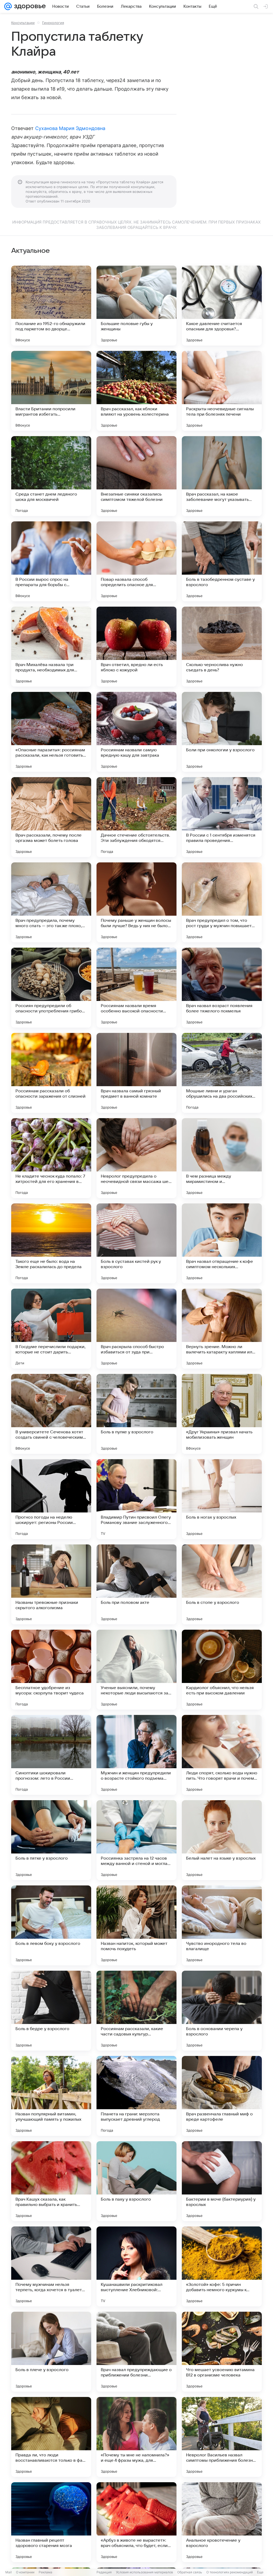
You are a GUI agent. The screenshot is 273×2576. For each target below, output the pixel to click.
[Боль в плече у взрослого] (51, 2352)
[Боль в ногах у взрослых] (222, 1499)
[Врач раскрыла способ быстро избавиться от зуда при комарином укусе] (136, 1329)
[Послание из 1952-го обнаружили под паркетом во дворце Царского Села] (51, 306)
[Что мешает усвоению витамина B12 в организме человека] (222, 2352)
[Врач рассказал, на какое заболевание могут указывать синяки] (222, 476)
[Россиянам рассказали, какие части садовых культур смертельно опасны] (136, 2011)
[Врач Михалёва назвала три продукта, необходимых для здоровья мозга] (51, 647)
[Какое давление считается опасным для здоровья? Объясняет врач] (222, 306)
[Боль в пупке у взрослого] (136, 1414)
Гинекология (53, 23)
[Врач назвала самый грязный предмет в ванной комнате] (136, 1073)
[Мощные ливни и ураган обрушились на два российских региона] (222, 1073)
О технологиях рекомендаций (230, 2572)
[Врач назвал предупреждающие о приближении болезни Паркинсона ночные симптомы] (136, 2352)
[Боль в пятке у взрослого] (51, 1840)
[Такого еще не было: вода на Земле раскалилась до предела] (51, 1243)
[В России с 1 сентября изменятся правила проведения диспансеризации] (222, 817)
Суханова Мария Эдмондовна (70, 128)
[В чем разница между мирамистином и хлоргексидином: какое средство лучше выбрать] (222, 1158)
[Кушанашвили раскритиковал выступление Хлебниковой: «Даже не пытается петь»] (136, 2266)
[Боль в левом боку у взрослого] (51, 1925)
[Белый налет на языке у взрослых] (222, 1840)
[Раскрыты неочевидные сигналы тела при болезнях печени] (222, 391)
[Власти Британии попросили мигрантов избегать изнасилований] (51, 391)
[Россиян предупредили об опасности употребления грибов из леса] (51, 988)
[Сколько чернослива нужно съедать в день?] (222, 647)
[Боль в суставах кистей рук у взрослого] (136, 1243)
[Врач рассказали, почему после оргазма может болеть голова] (51, 817)
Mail (9, 2572)
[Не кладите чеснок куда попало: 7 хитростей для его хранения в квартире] (51, 1158)
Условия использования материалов (144, 2572)
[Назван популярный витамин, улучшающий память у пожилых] (51, 2096)
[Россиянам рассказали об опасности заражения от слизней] (51, 1073)
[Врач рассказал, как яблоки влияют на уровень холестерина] (136, 391)
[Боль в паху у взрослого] (136, 2181)
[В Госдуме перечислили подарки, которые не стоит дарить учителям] (51, 1329)
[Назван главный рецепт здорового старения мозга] (51, 2522)
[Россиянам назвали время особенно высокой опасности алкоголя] (136, 988)
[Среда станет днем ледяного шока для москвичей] (51, 476)
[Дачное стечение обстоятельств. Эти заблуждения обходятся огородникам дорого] (136, 817)
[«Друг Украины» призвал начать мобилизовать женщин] (222, 1414)
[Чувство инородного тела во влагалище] (222, 1925)
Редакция (104, 2572)
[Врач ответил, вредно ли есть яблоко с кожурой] (136, 647)
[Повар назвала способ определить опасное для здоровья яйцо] (136, 561)
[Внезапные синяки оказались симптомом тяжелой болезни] (136, 476)
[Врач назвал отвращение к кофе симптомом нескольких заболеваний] (222, 1243)
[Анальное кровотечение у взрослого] (222, 2522)
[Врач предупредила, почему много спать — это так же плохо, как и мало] (51, 902)
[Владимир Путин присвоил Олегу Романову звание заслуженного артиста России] (136, 1499)
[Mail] (8, 6)
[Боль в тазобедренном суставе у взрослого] (222, 561)
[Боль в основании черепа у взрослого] (222, 2011)
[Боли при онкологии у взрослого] (222, 732)
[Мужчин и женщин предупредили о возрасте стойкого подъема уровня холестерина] (136, 1755)
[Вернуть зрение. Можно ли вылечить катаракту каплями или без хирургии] (222, 1329)
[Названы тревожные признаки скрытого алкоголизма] (51, 1584)
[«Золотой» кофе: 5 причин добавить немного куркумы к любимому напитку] (222, 2266)
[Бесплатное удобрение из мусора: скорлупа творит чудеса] (51, 1670)
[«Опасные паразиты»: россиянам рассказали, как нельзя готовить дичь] (51, 732)
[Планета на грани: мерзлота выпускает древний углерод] (136, 2096)
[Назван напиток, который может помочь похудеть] (136, 1925)
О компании (25, 2572)
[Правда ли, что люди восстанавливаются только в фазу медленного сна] (51, 2437)
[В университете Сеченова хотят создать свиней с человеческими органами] (51, 1414)
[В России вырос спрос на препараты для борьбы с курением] (51, 561)
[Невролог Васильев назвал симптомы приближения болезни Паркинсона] (222, 2437)
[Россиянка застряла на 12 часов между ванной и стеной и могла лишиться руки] (136, 1840)
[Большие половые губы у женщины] (136, 306)
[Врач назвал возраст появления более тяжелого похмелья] (222, 988)
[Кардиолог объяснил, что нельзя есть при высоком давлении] (222, 1670)
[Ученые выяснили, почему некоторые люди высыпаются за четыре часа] (136, 1670)
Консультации (23, 23)
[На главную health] (29, 6)
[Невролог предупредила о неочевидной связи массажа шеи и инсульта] (136, 1158)
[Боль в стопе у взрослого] (222, 1584)
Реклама (45, 2572)
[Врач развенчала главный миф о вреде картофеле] (222, 2096)
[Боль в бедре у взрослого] (51, 2011)
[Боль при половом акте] (136, 1584)
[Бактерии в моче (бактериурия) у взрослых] (222, 2181)
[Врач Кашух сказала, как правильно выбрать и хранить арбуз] (51, 2181)
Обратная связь (190, 2572)
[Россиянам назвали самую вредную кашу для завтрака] (136, 732)
